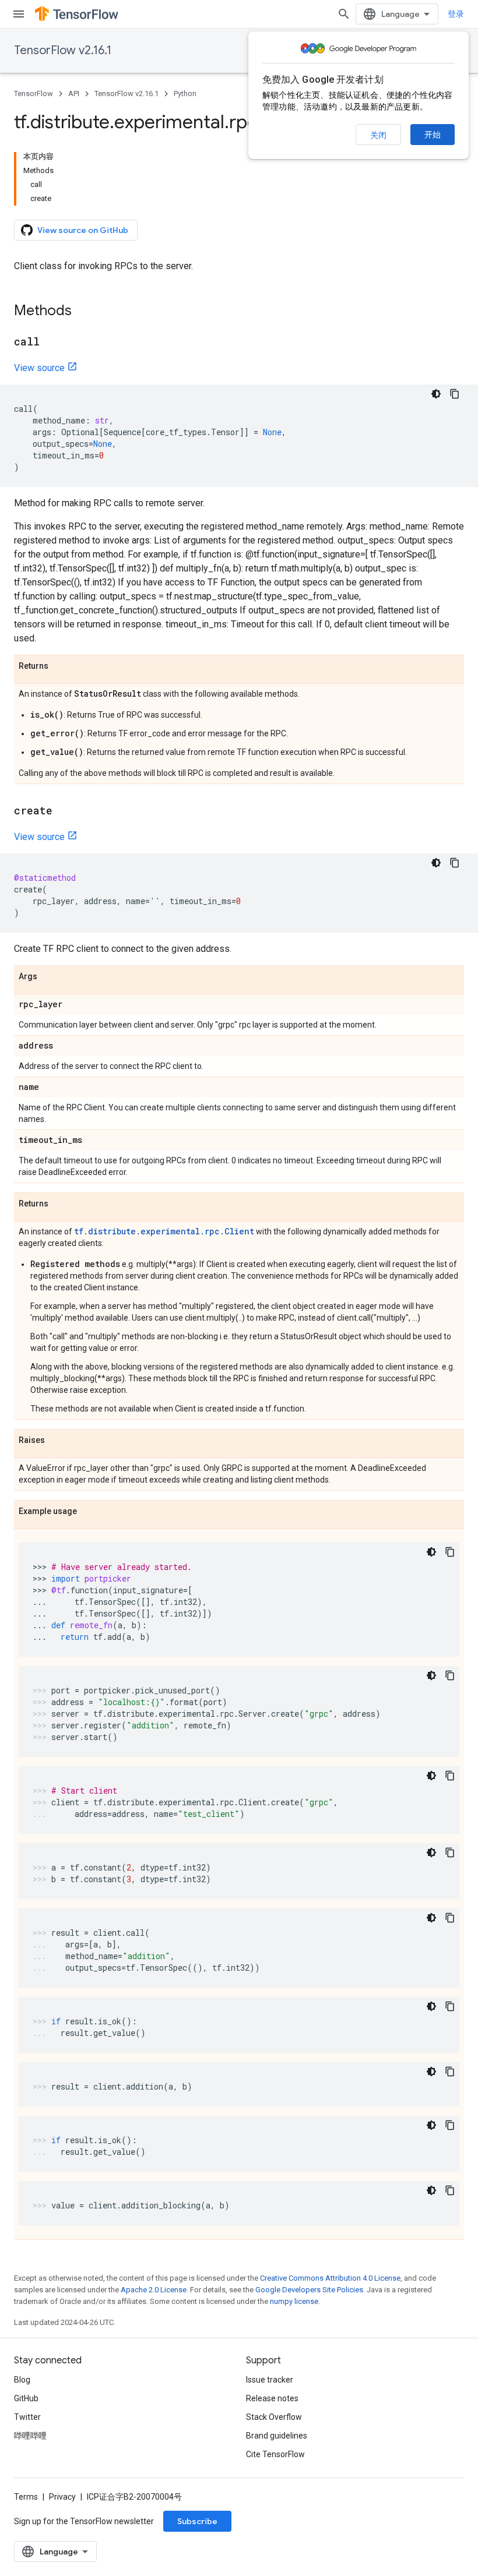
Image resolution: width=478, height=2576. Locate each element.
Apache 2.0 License (154, 2290)
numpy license (294, 2301)
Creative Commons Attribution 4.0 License (330, 2278)
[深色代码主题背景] (436, 394)
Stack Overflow (274, 2417)
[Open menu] (19, 14)
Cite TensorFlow (275, 2454)
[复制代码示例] (455, 394)
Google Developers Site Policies (309, 2290)
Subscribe (197, 2521)
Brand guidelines (277, 2436)
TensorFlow (34, 93)
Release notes (272, 2398)
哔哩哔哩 (30, 2436)
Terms (26, 2497)
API (74, 93)
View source (39, 368)
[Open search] (344, 14)
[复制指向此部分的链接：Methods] (83, 312)
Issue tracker (270, 2380)
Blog (22, 2380)
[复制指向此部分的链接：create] (64, 811)
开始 (433, 135)
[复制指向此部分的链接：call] (51, 343)
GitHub (26, 2398)
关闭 (378, 135)
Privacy (62, 2497)
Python (185, 93)
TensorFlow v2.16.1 (63, 50)
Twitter (27, 2417)
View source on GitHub (83, 230)
